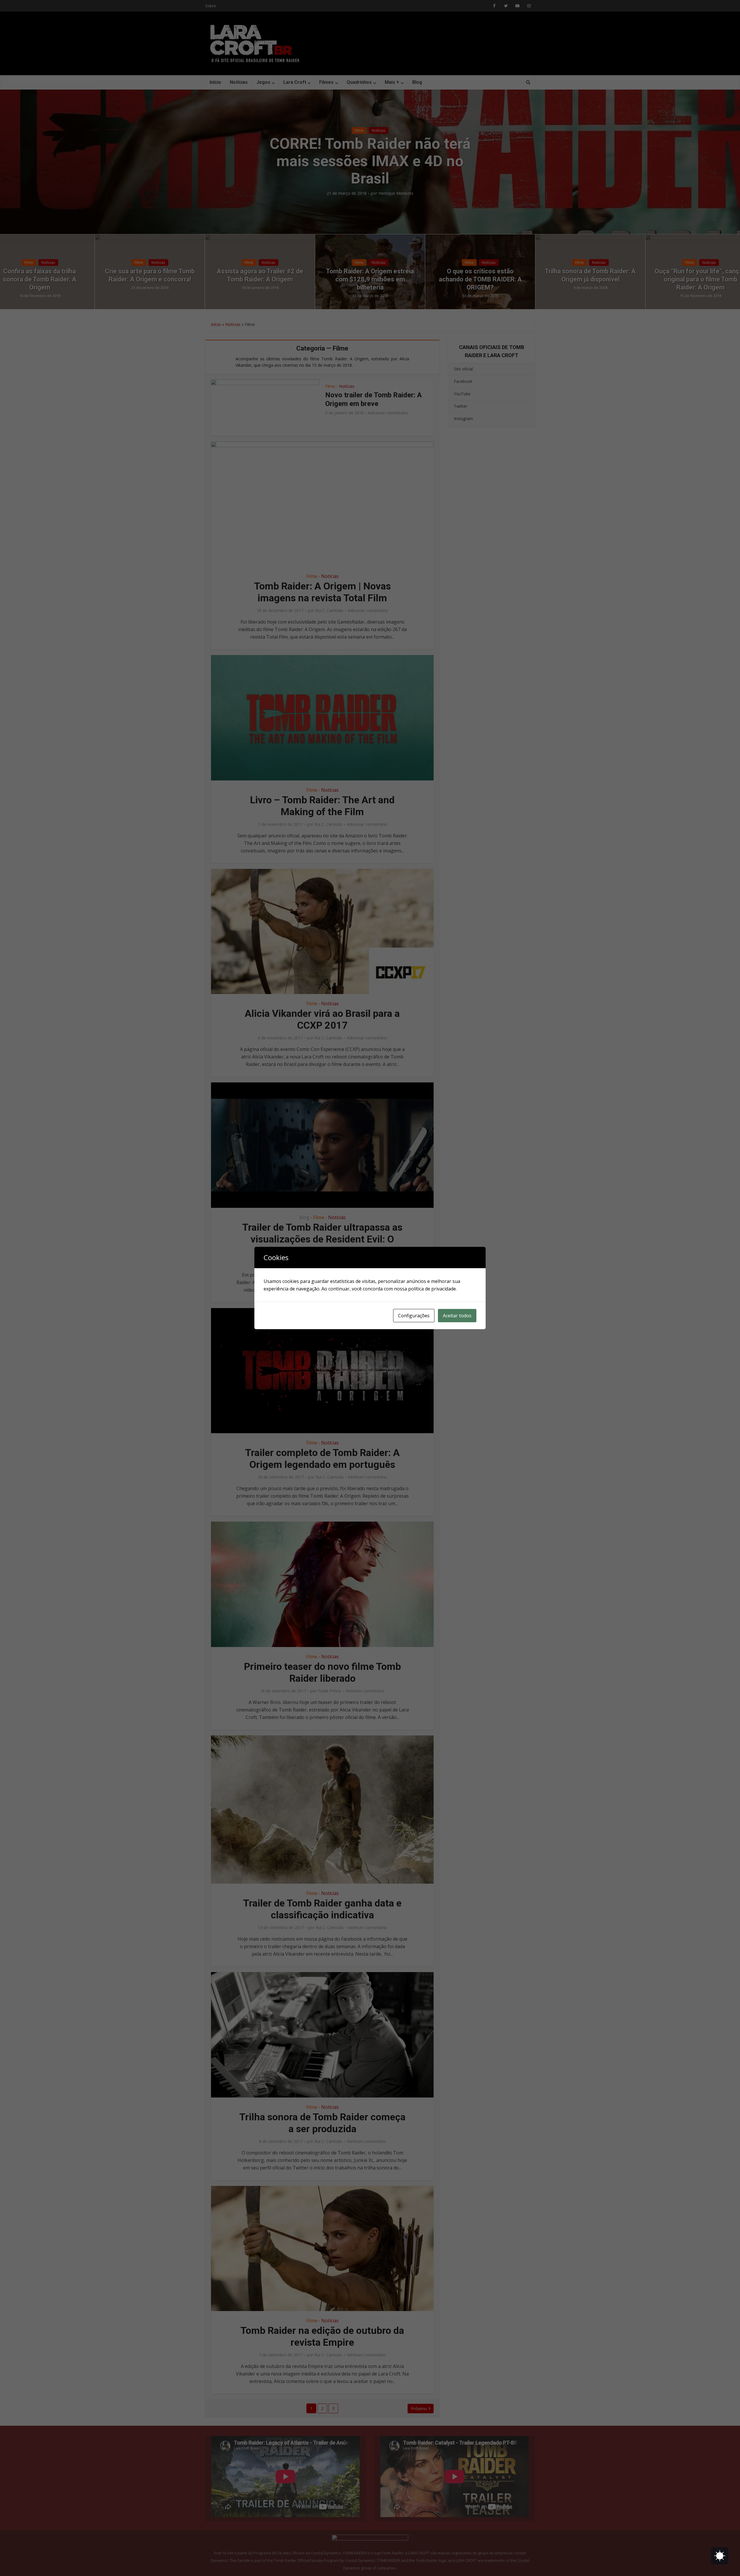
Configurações (414, 1316)
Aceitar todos (457, 1316)
